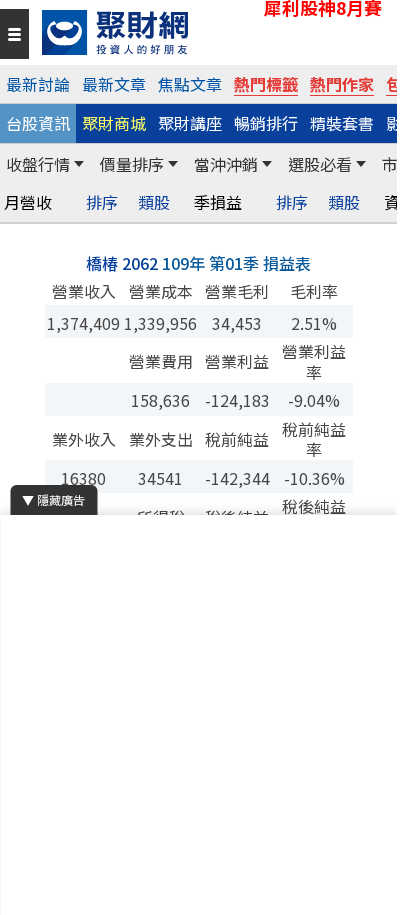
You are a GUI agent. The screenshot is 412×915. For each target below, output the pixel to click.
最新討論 (38, 84)
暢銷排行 (266, 123)
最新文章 (114, 84)
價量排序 (132, 164)
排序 (102, 202)
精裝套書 (342, 123)
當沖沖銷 (226, 164)
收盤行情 (38, 164)
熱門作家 (342, 84)
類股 (154, 202)
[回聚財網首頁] (214, 32)
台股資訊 (38, 123)
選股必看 (320, 164)
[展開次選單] (79, 164)
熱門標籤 (266, 84)
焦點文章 (190, 84)
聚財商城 (114, 123)
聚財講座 (190, 123)
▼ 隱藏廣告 (53, 499)
